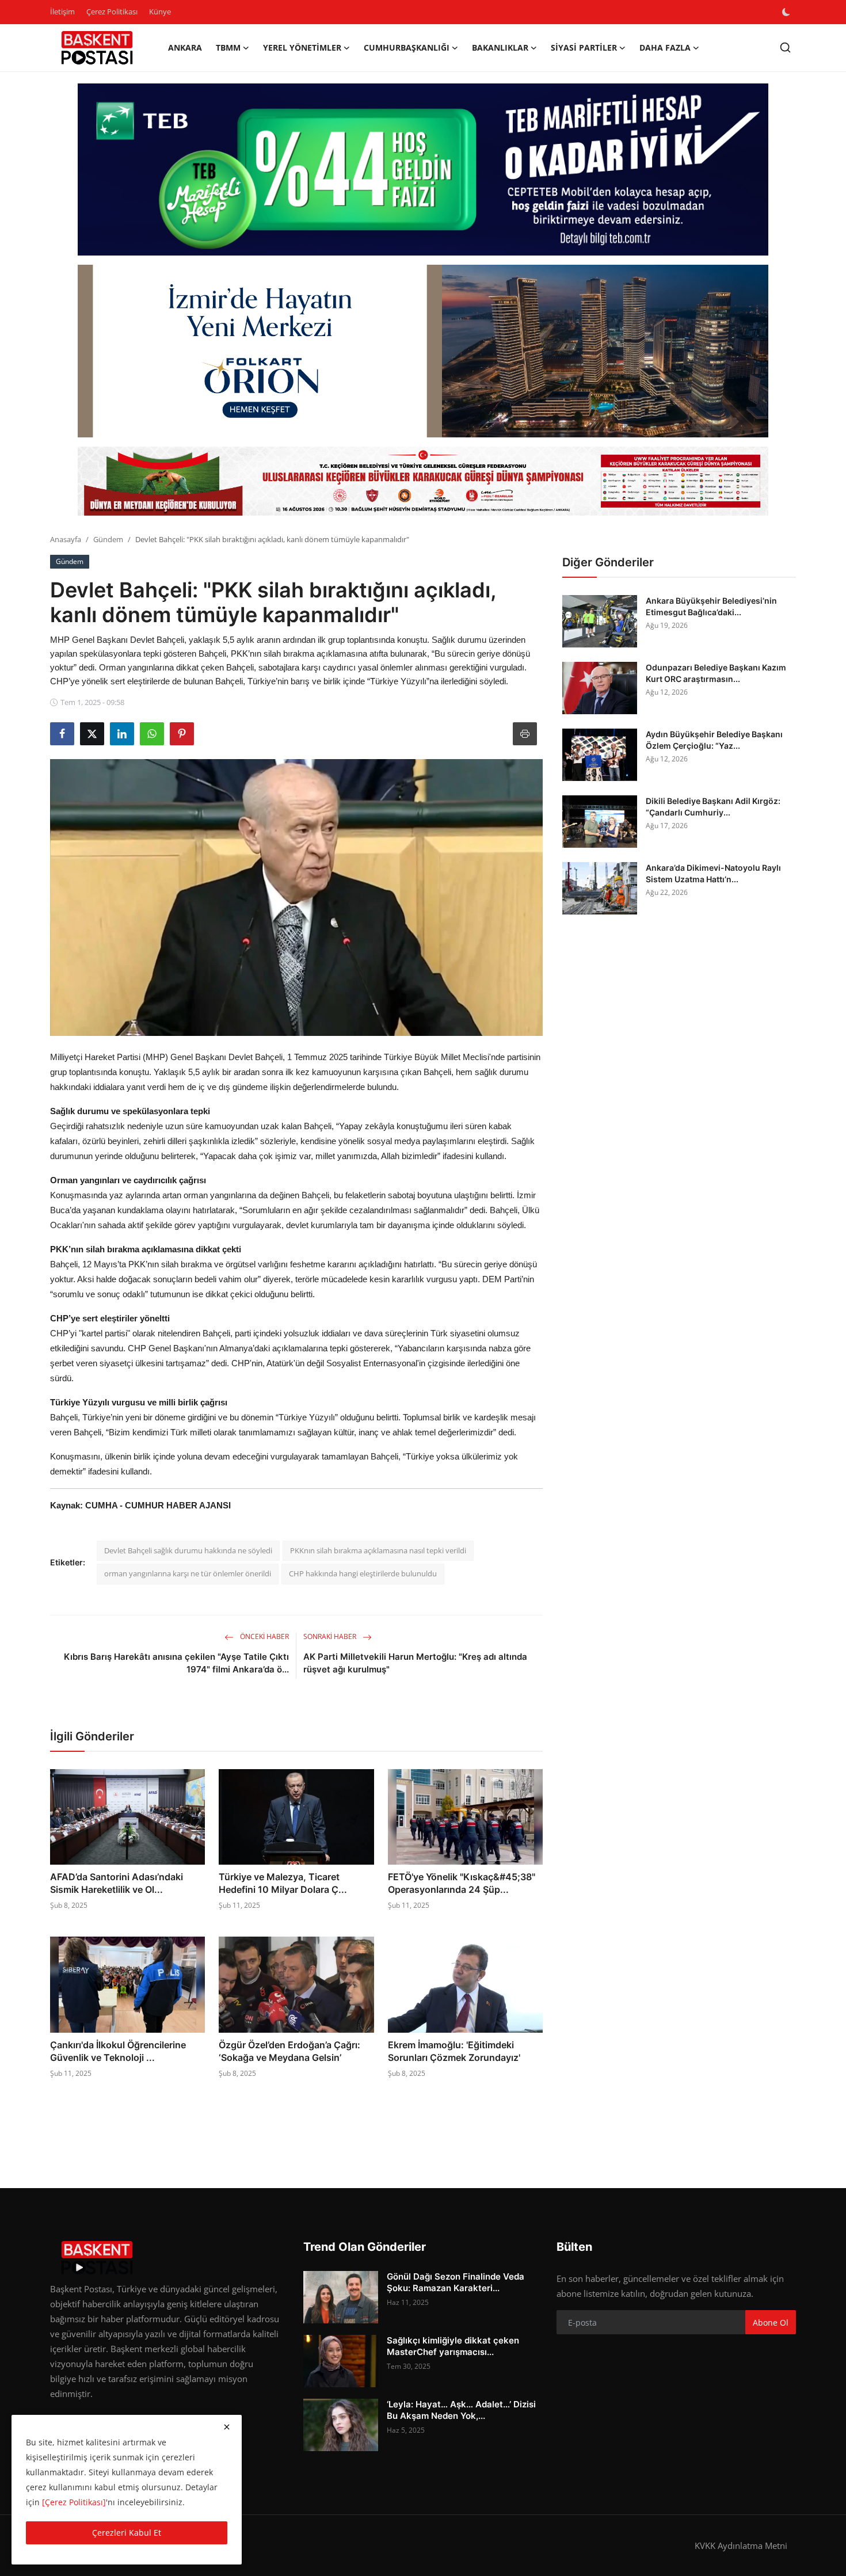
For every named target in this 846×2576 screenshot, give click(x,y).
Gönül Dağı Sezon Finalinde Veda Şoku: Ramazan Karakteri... (456, 2282)
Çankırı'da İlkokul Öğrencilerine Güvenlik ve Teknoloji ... (118, 2051)
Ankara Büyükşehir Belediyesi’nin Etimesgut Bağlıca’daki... (711, 606)
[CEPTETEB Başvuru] (423, 170)
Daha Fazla (665, 47)
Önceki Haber (264, 1636)
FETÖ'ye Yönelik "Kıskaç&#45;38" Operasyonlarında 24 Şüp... (462, 1883)
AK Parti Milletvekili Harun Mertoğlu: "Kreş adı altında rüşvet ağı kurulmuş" (415, 1663)
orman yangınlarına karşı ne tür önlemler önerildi (188, 1573)
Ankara (185, 47)
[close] (227, 2427)
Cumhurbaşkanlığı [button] (407, 47)
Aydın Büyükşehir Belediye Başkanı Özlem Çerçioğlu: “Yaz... (714, 740)
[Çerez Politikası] (74, 2502)
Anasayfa (66, 539)
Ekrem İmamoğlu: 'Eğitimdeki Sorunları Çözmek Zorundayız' (454, 2051)
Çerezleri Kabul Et (127, 2533)
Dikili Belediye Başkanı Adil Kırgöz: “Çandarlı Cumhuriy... (713, 807)
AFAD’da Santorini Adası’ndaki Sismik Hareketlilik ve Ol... (117, 1883)
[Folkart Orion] (423, 351)
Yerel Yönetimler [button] (302, 47)
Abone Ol (771, 2322)
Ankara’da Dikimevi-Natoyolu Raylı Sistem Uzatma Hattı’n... (713, 873)
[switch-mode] (787, 12)
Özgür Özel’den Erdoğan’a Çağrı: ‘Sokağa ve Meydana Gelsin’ (289, 2051)
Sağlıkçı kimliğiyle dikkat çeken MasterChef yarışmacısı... (453, 2346)
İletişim (62, 12)
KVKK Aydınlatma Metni (741, 2545)
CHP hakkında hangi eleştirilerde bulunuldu (363, 1573)
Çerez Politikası (112, 12)
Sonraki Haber (331, 1636)
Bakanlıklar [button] (500, 47)
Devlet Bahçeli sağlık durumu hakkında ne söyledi (188, 1550)
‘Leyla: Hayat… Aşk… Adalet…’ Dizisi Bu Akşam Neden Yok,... (461, 2410)
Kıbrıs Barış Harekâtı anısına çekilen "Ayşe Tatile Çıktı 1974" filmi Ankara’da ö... (176, 1663)
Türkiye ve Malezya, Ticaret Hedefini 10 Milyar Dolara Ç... (283, 1883)
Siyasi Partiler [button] (584, 47)
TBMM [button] (228, 47)
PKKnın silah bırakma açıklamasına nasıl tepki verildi (378, 1550)
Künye (160, 12)
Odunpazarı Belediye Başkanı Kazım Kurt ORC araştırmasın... (716, 673)
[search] (785, 47)
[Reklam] (423, 481)
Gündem (108, 539)
